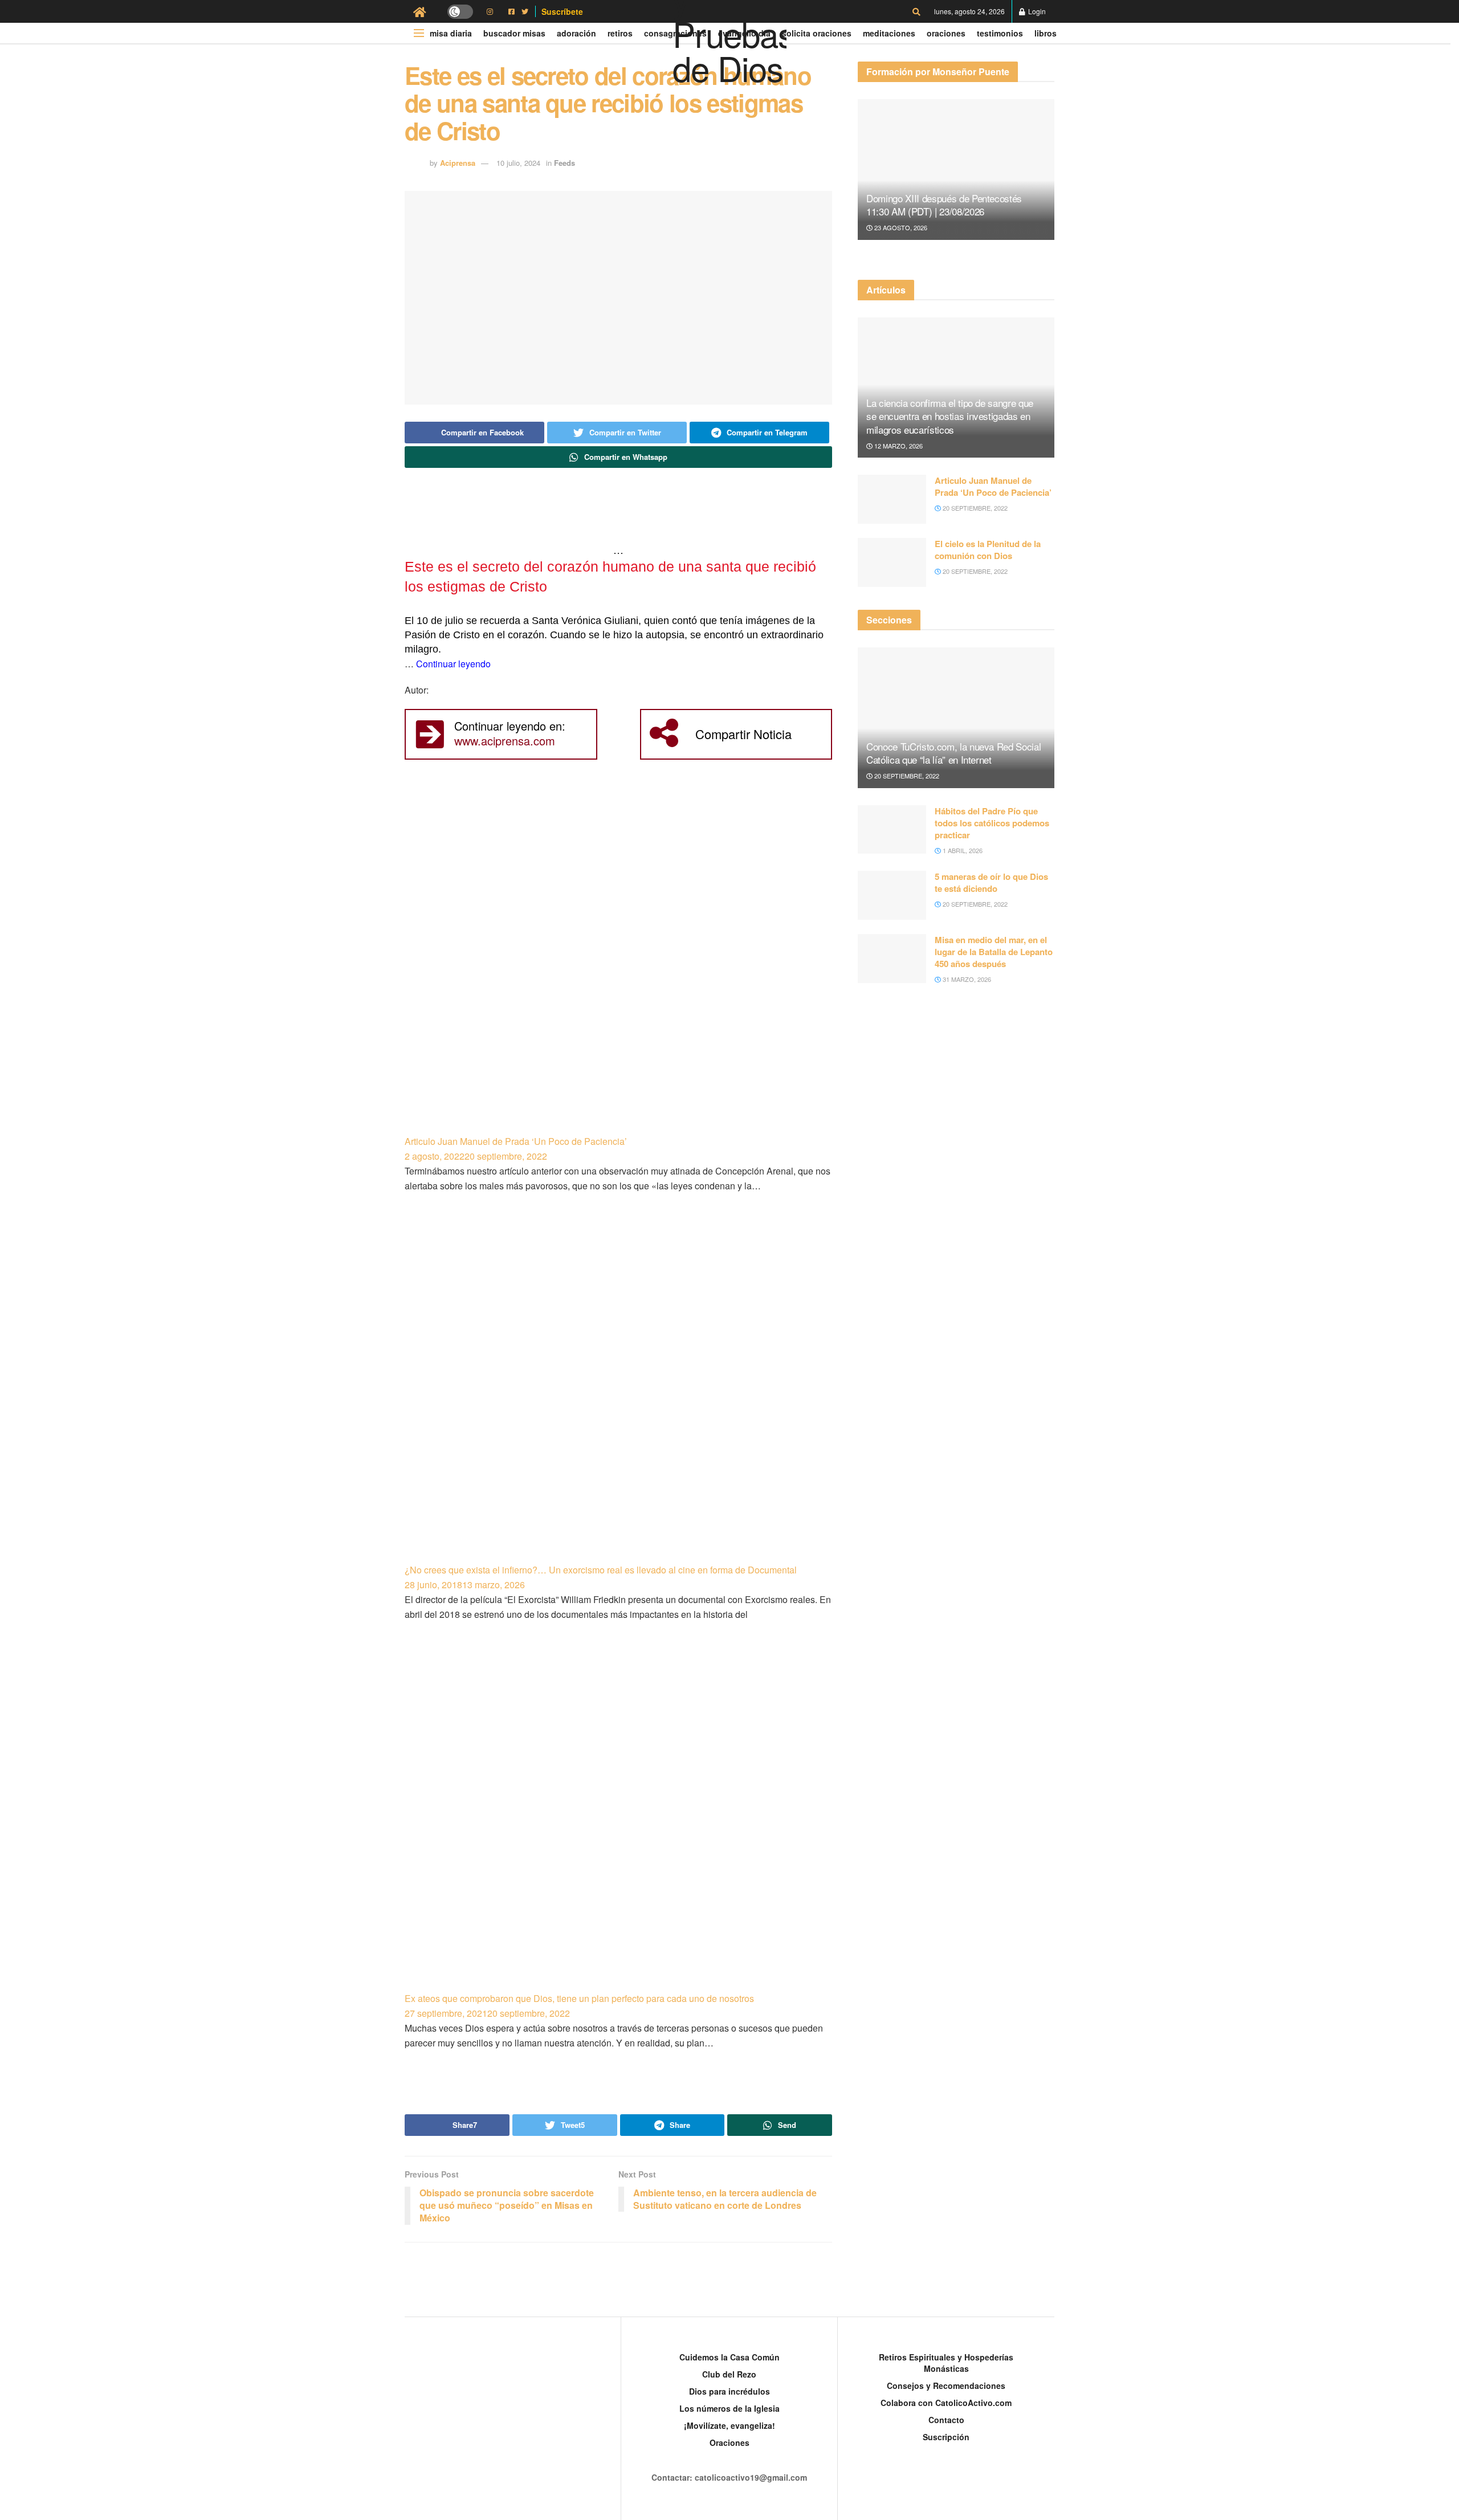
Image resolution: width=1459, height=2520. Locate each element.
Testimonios (1000, 33)
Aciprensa (458, 163)
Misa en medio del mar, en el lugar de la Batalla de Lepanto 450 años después (994, 952)
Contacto (946, 2420)
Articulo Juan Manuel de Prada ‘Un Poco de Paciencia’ (516, 1141)
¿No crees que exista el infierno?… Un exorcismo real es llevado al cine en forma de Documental (601, 1570)
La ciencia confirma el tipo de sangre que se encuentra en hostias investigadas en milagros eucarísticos (950, 416)
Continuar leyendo (453, 664)
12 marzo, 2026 (898, 446)
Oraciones (946, 33)
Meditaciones (889, 33)
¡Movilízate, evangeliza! (729, 2425)
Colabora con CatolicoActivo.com (946, 2403)
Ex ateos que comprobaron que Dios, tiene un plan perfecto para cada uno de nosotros (579, 1998)
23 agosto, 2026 (900, 227)
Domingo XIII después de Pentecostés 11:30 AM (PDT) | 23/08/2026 (944, 205)
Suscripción (946, 2437)
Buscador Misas (514, 33)
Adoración (576, 33)
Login (1036, 11)
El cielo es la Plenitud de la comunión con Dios (988, 550)
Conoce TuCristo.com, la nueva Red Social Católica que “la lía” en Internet (953, 753)
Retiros (620, 33)
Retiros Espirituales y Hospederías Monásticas (946, 2363)
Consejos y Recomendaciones (946, 2386)
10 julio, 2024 (518, 163)
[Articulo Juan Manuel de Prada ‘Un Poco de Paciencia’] (618, 964)
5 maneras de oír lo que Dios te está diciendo (991, 882)
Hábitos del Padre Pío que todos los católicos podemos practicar (992, 823)
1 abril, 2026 (962, 850)
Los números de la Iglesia (729, 2408)
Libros (1046, 33)
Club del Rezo (729, 2374)
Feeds (565, 163)
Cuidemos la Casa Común (729, 2357)
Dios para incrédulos (729, 2391)
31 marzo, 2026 (966, 979)
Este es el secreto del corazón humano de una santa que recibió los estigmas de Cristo (610, 576)
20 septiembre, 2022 (974, 508)
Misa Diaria (451, 33)
